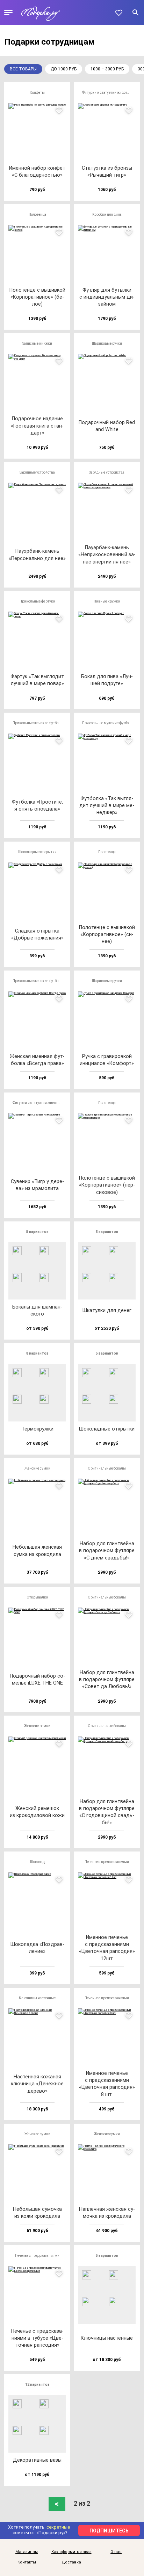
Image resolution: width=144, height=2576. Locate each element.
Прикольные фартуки (37, 601)
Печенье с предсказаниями (107, 1862)
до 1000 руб (64, 69)
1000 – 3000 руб (107, 69)
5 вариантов (37, 1232)
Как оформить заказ (71, 2552)
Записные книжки (37, 343)
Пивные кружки (107, 601)
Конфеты (37, 93)
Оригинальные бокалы (107, 1468)
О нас (116, 2552)
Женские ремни (37, 1726)
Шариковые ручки (107, 343)
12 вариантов (37, 2385)
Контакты (27, 2562)
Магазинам (27, 2552)
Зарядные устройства (37, 472)
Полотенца (37, 214)
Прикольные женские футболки (39, 723)
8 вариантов (37, 1353)
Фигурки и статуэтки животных (108, 93)
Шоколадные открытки (37, 852)
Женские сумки (37, 1468)
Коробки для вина (107, 214)
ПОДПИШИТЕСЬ (109, 2531)
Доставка (71, 2562)
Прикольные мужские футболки (109, 723)
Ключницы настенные (37, 1998)
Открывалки (37, 1597)
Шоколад (37, 1862)
